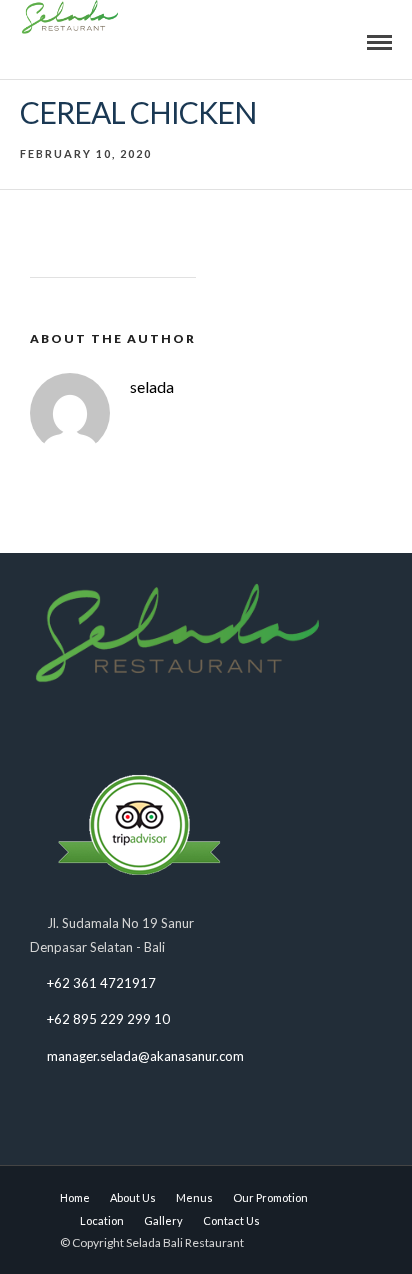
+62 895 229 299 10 (108, 1019)
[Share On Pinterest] (101, 1195)
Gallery (163, 1220)
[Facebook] (49, 726)
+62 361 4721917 (101, 983)
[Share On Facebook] (45, 1195)
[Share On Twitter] (73, 1195)
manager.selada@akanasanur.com (145, 1056)
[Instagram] (127, 726)
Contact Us (231, 1220)
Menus (194, 1197)
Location (102, 1220)
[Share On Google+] (129, 1195)
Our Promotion (270, 1197)
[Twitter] (88, 726)
